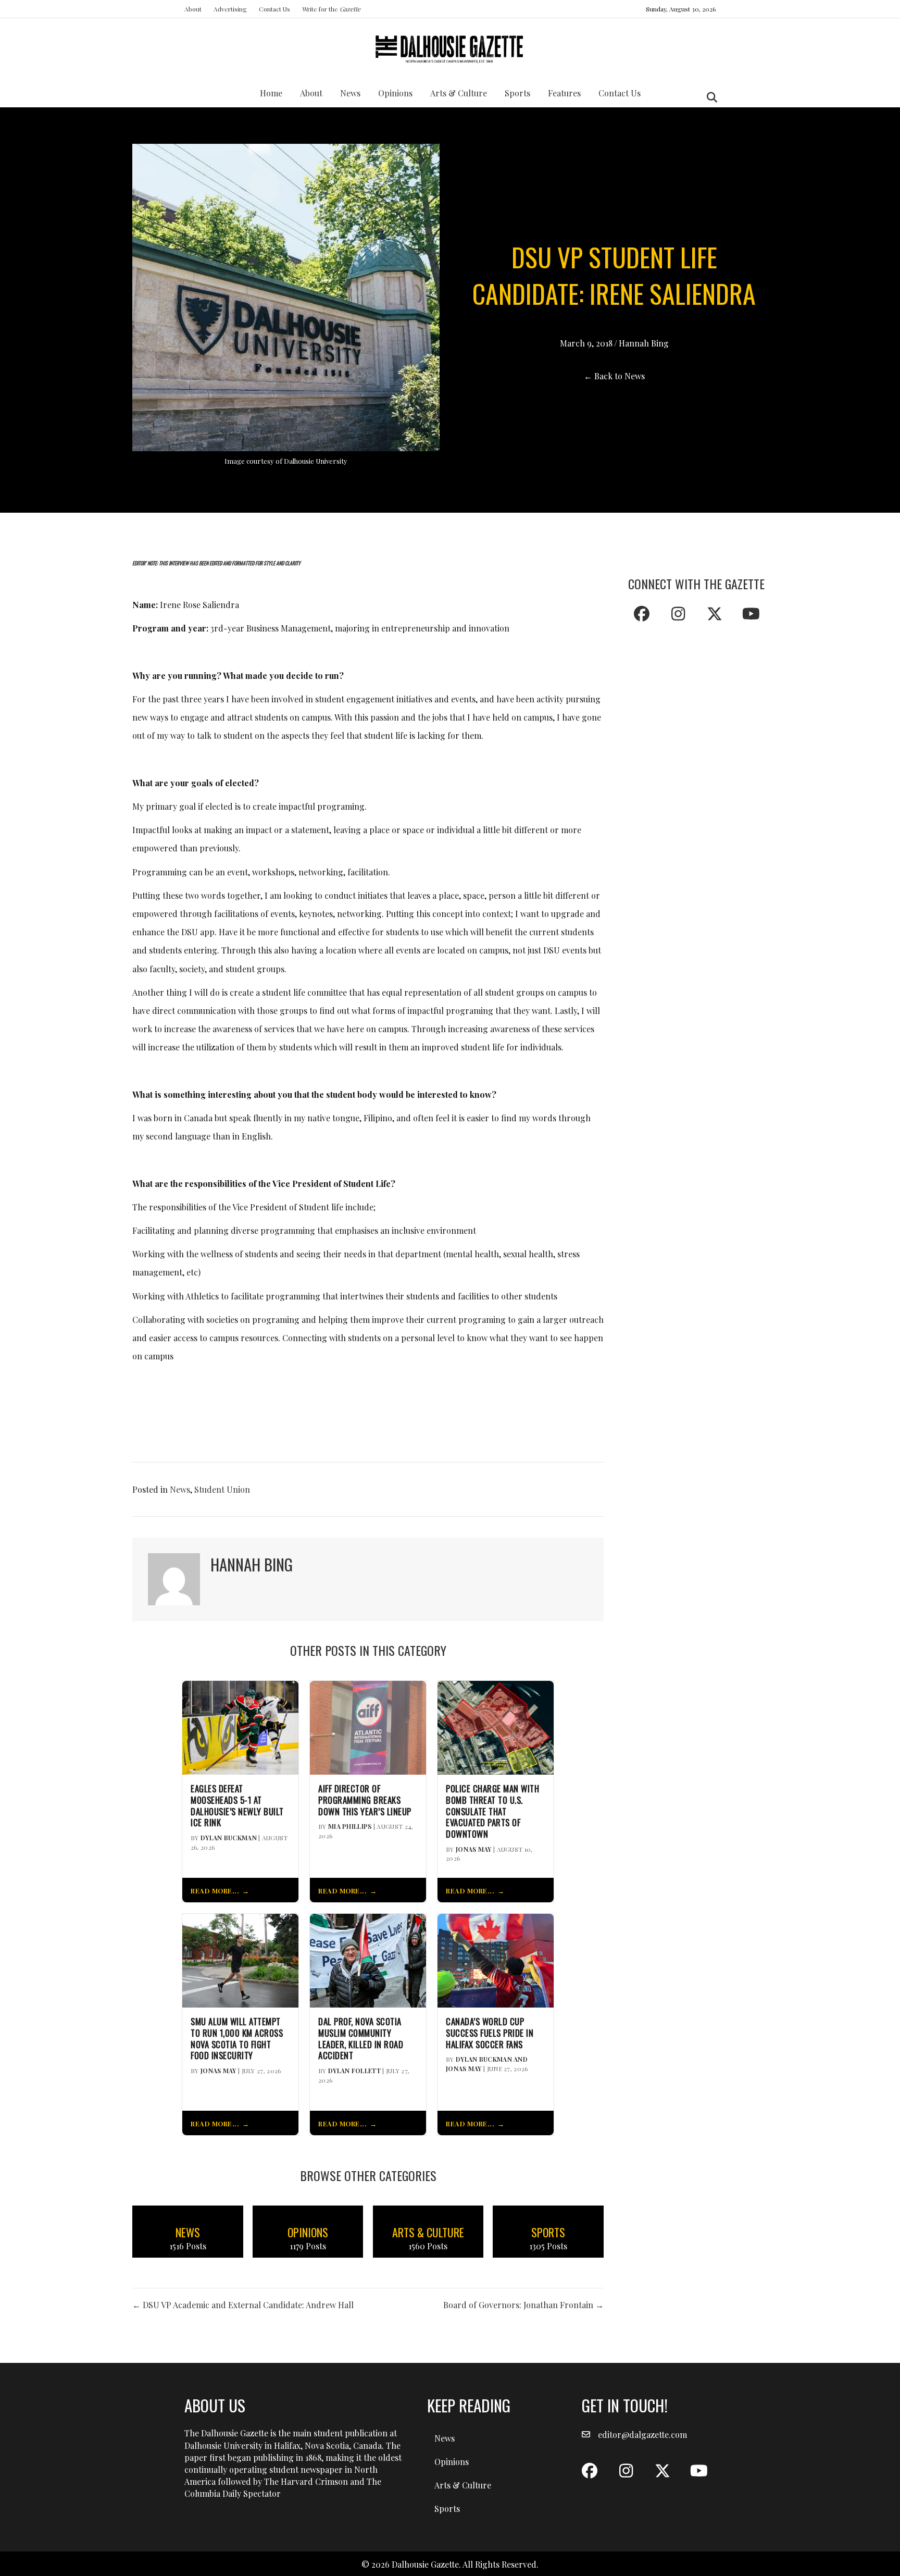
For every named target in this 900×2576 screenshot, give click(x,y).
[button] (642, 614)
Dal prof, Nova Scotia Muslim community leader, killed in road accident (361, 2039)
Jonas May (474, 1849)
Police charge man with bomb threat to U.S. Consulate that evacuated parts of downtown (492, 1811)
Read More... (215, 1891)
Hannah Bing (644, 343)
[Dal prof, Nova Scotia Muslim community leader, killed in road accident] (368, 1959)
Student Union (222, 1489)
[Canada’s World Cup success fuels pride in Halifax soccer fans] (496, 1959)
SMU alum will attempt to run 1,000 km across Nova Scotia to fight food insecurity (237, 2039)
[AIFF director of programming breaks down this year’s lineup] (368, 1726)
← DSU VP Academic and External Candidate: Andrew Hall (243, 2305)
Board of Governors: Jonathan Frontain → (523, 2305)
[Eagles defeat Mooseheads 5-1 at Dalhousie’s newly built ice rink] (240, 1726)
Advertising (230, 9)
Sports (517, 93)
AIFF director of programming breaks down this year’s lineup (365, 1800)
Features (564, 93)
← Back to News (614, 376)
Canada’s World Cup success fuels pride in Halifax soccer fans (490, 2033)
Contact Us (274, 9)
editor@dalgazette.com (642, 2435)
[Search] (709, 97)
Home (271, 93)
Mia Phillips (350, 1826)
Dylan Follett (354, 2071)
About (193, 9)
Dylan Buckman (229, 1838)
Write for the (331, 9)
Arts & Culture (459, 93)
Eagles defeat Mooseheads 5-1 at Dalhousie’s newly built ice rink (237, 1806)
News (350, 93)
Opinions (395, 93)
